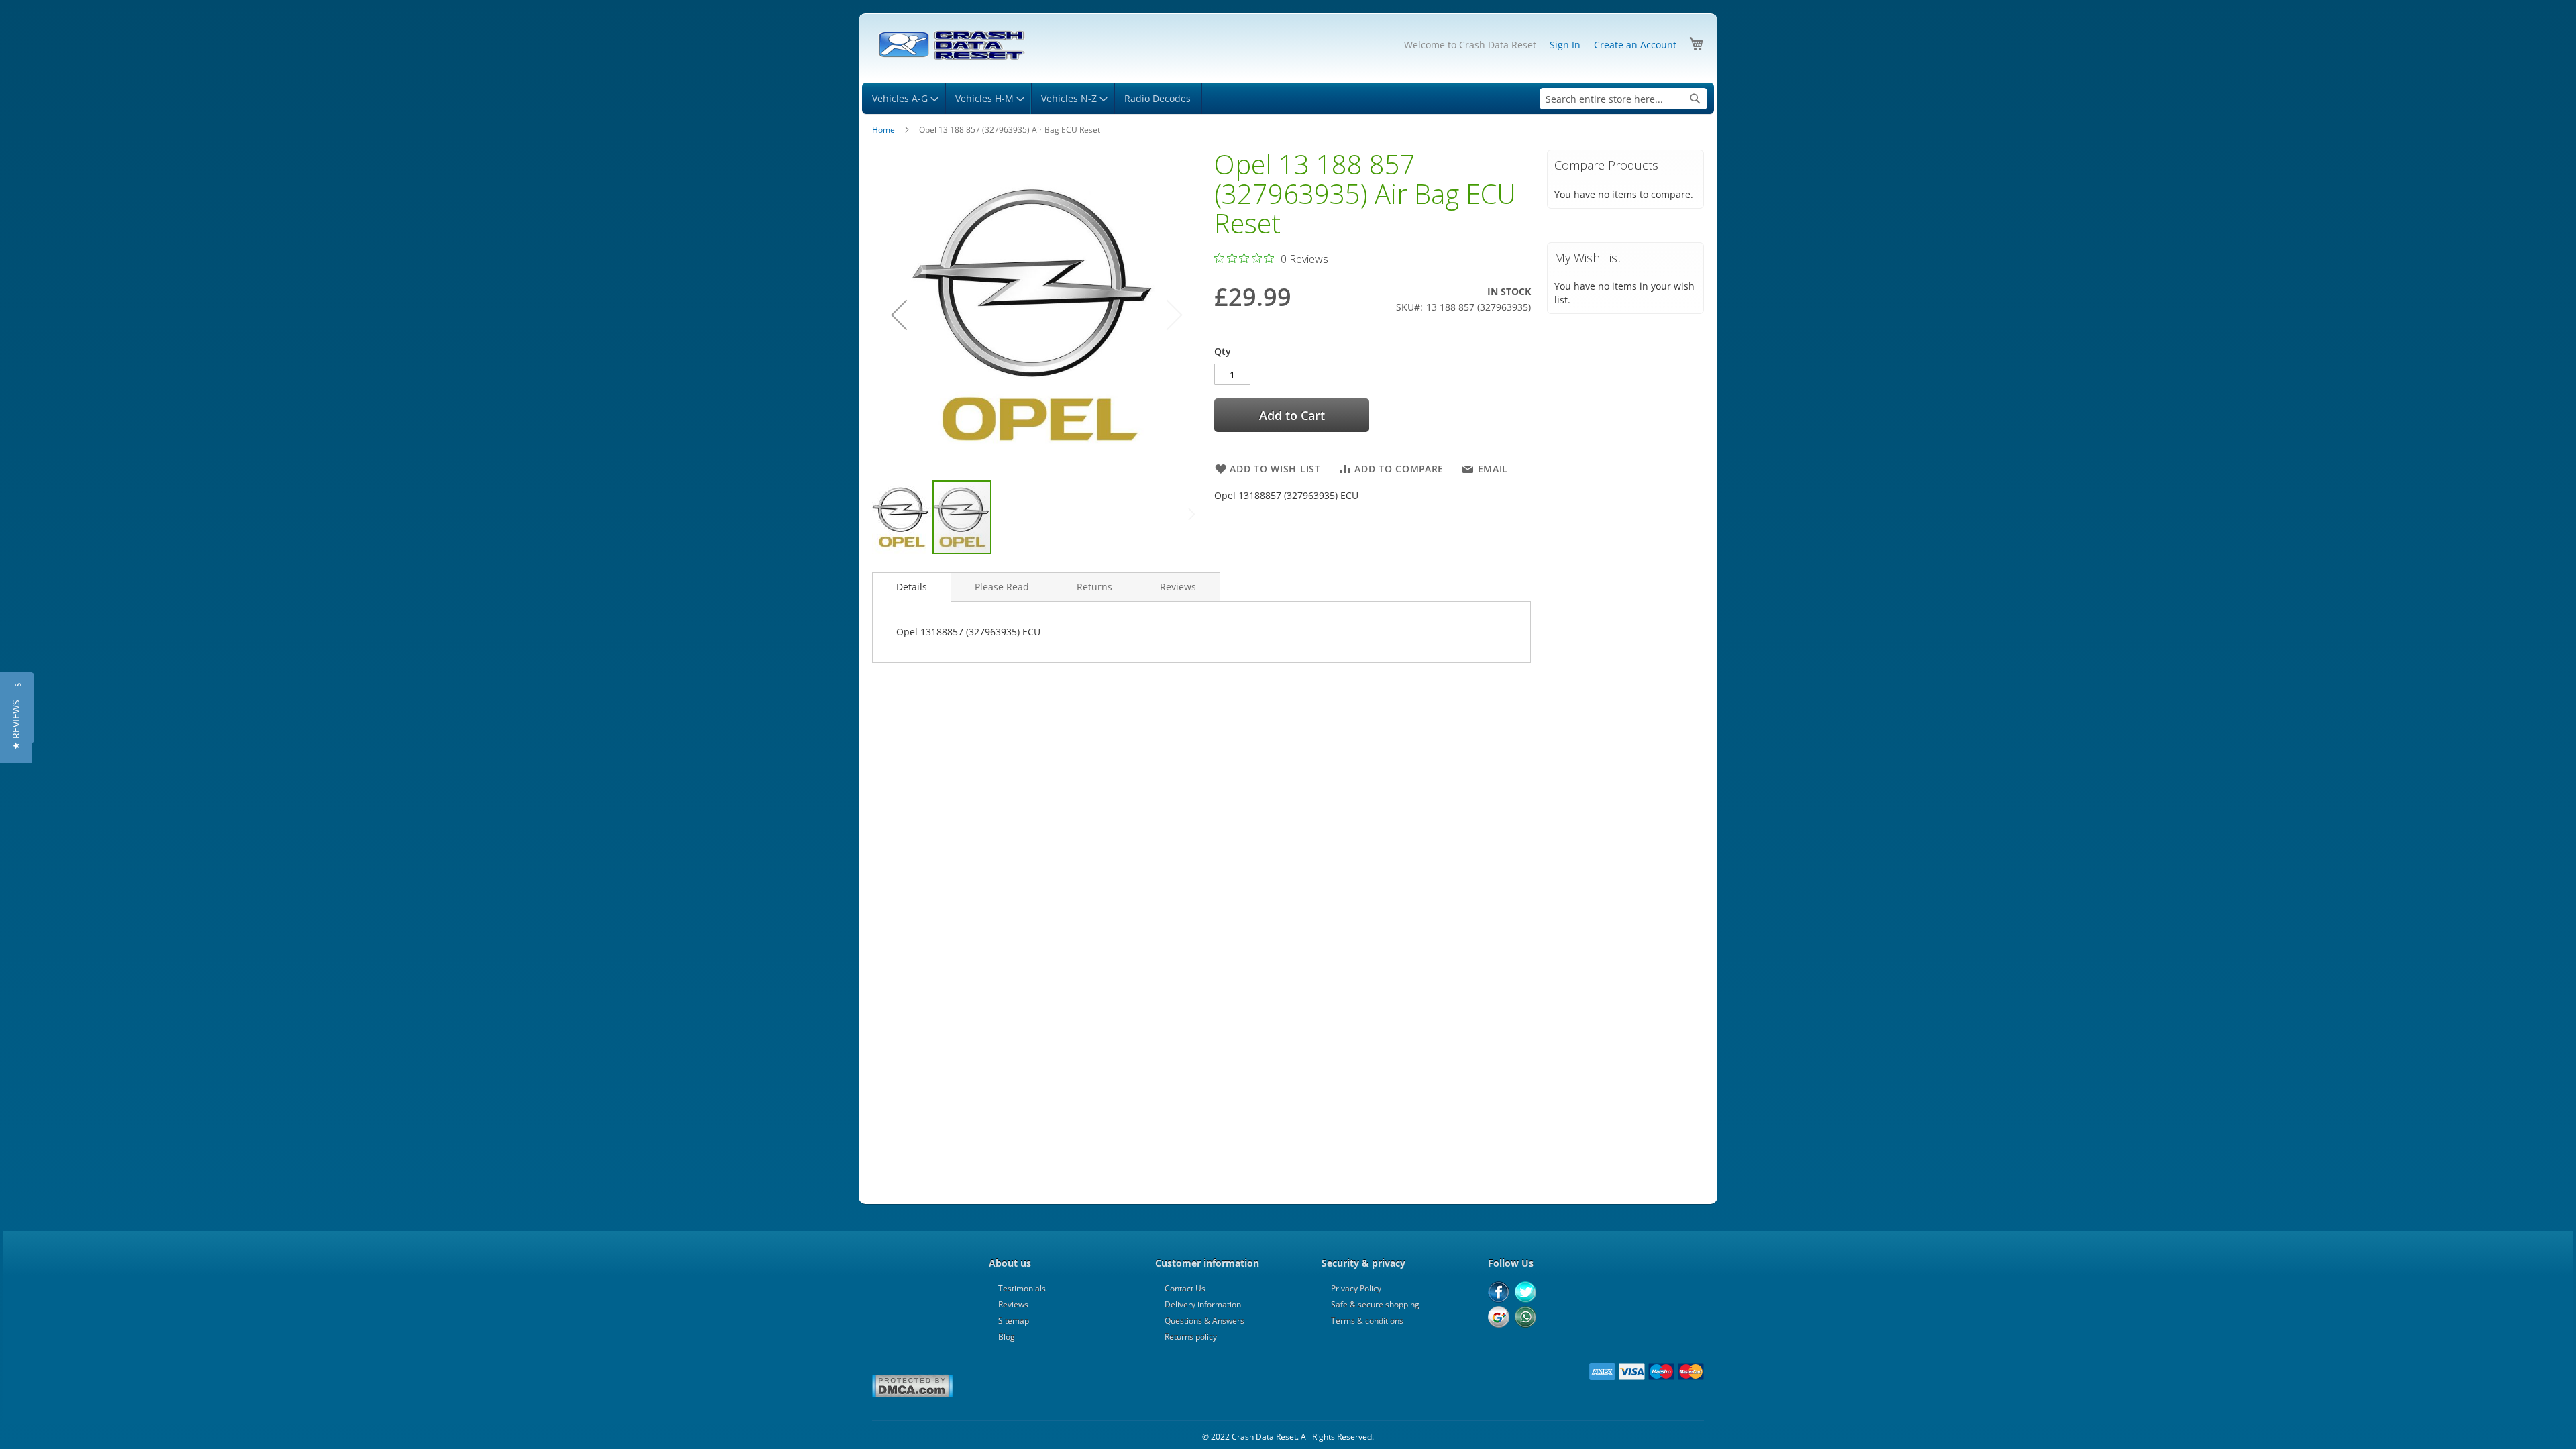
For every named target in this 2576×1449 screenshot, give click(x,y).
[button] (899, 314)
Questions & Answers (1204, 1321)
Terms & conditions (1367, 1321)
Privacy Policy (1356, 1288)
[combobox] (1623, 99)
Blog (1007, 1337)
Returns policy (1191, 1337)
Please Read (1002, 587)
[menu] (1288, 98)
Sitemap (1014, 1321)
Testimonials (1022, 1288)
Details (912, 587)
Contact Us (1185, 1288)
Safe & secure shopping (1375, 1304)
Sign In (1565, 45)
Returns (1094, 587)
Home (883, 130)
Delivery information (1203, 1304)
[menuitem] (903, 98)
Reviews (1178, 587)
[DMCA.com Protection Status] (912, 1395)
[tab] (912, 587)
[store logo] (951, 46)
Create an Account (1635, 45)
